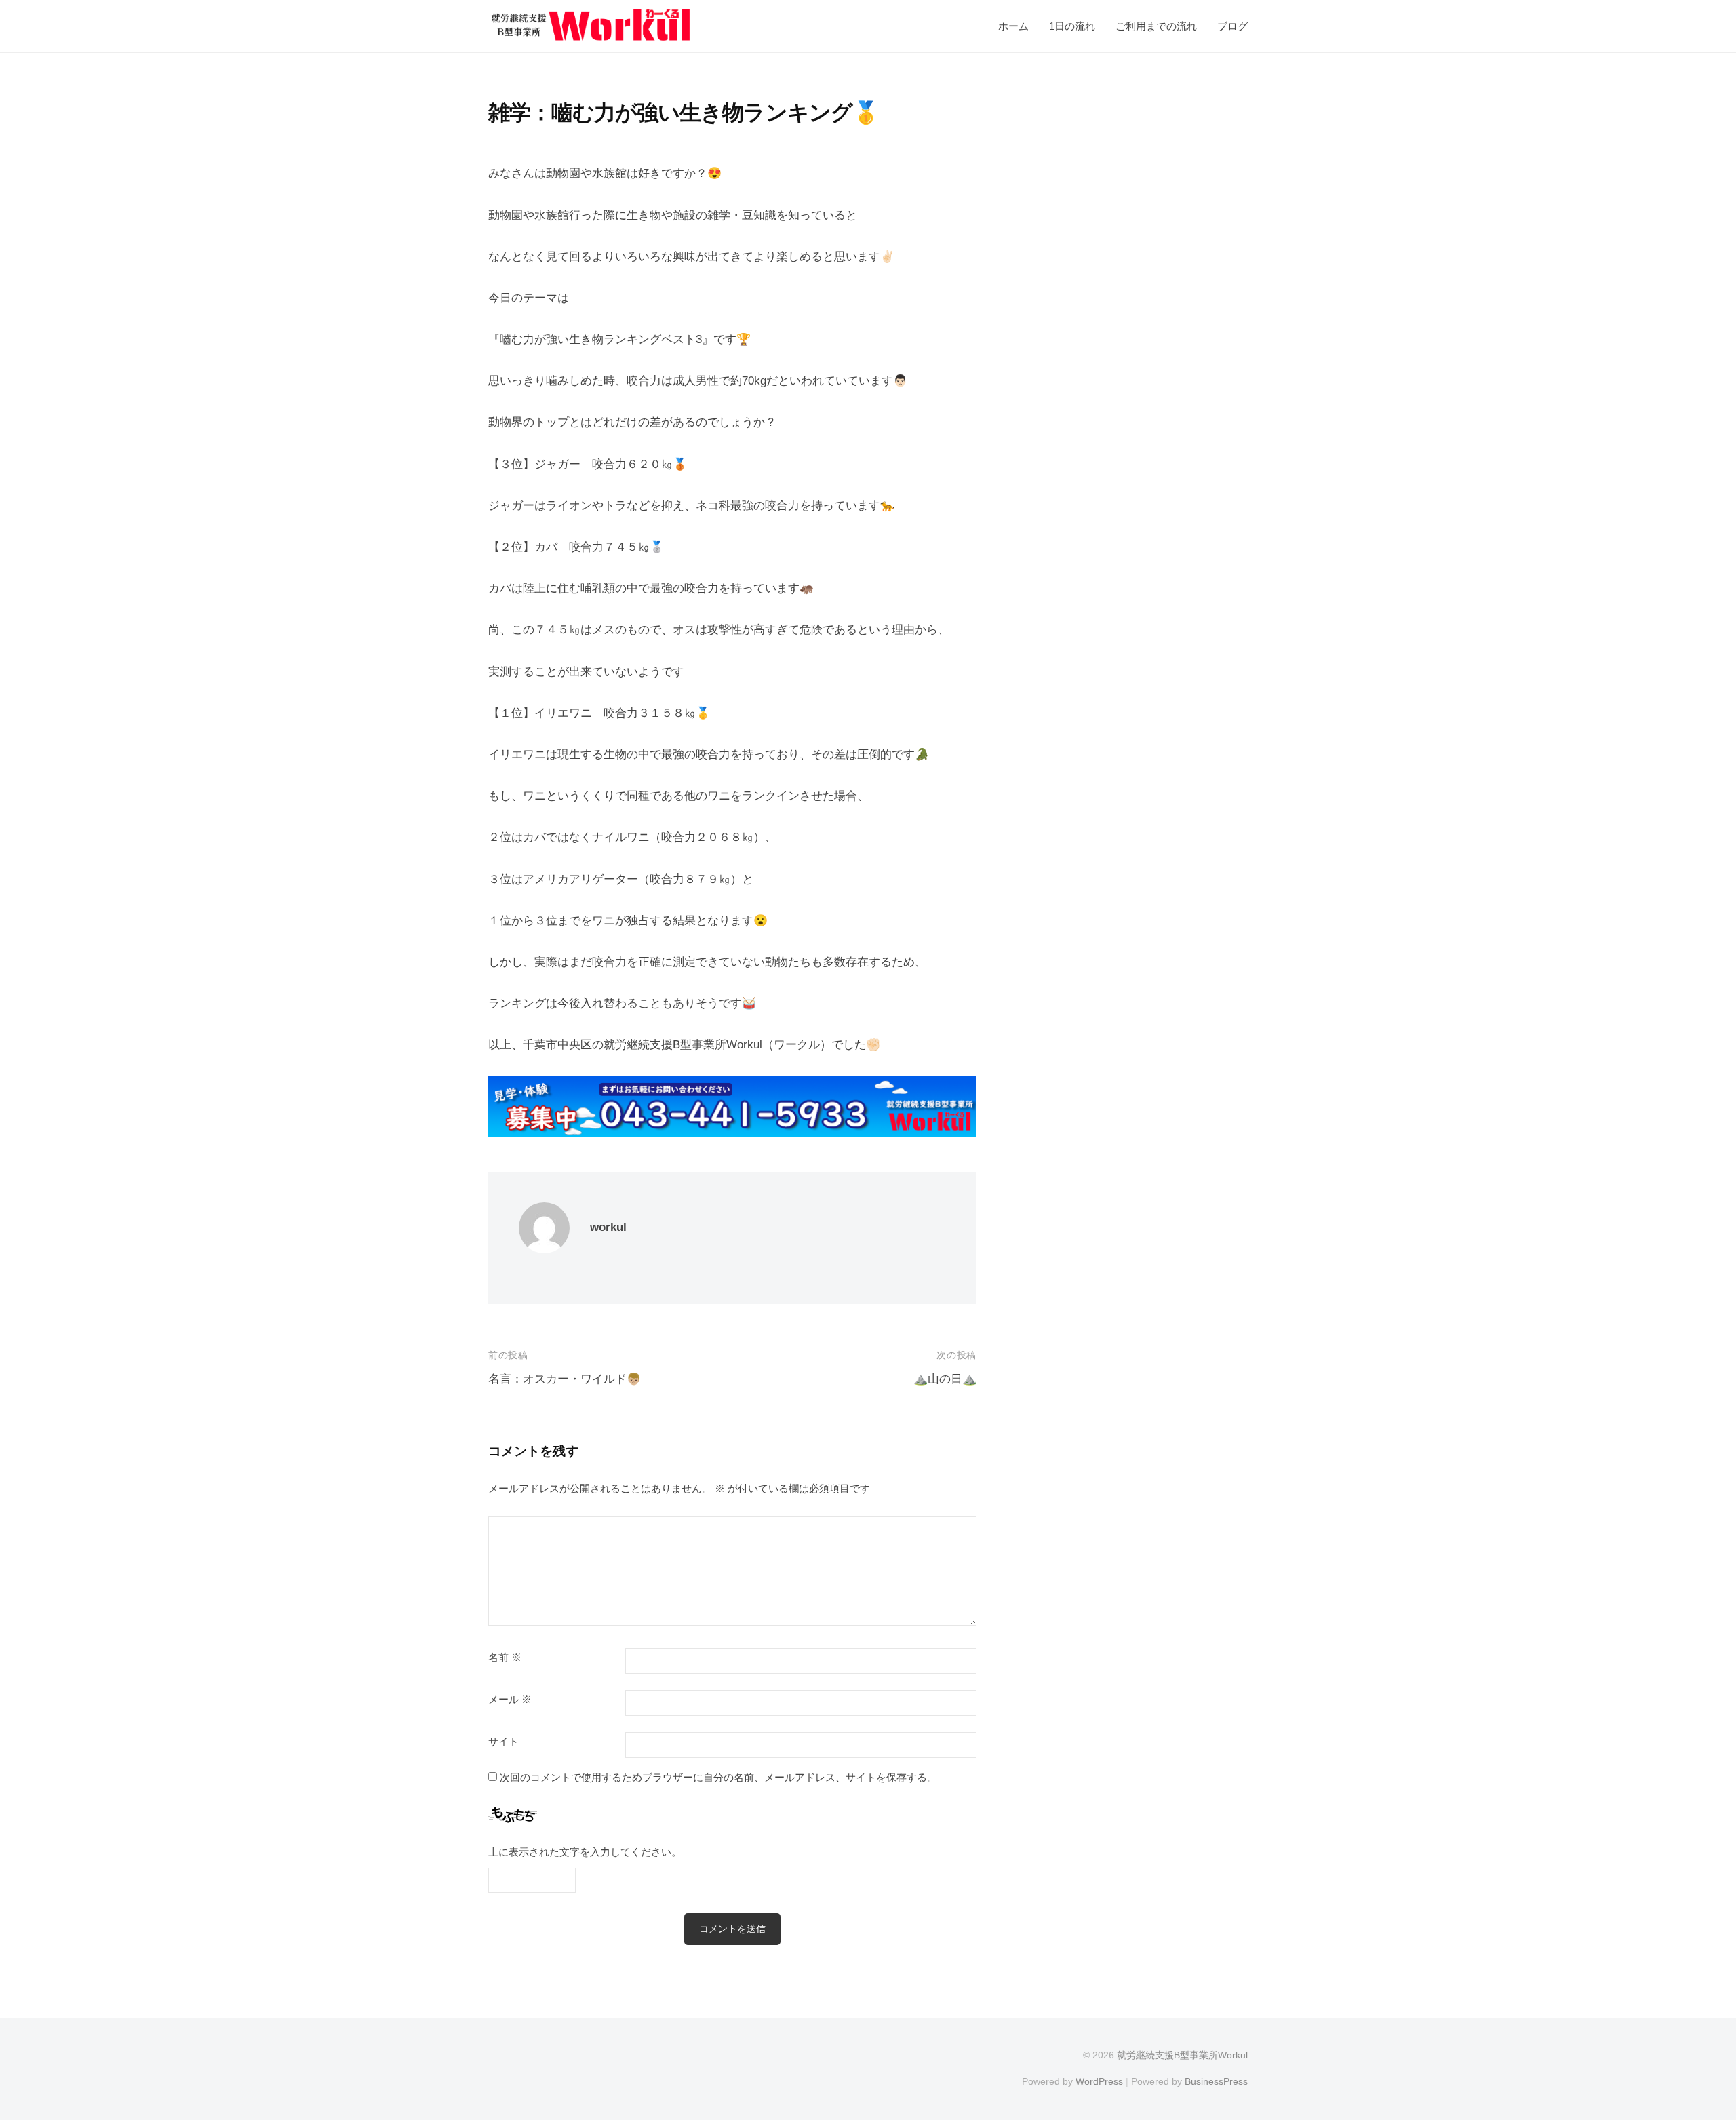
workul (608, 1227)
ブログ (1232, 26)
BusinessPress (1216, 2081)
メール (510, 1700)
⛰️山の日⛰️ (945, 1379)
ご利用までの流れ (1156, 26)
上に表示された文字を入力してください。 (585, 1852)
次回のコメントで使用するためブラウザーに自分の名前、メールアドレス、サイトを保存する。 (718, 1777)
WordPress (1099, 2081)
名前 (505, 1657)
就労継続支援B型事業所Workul (1182, 2055)
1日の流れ (1072, 26)
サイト (504, 1742)
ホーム (1013, 26)
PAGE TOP (1686, 2045)
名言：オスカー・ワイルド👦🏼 (565, 1379)
